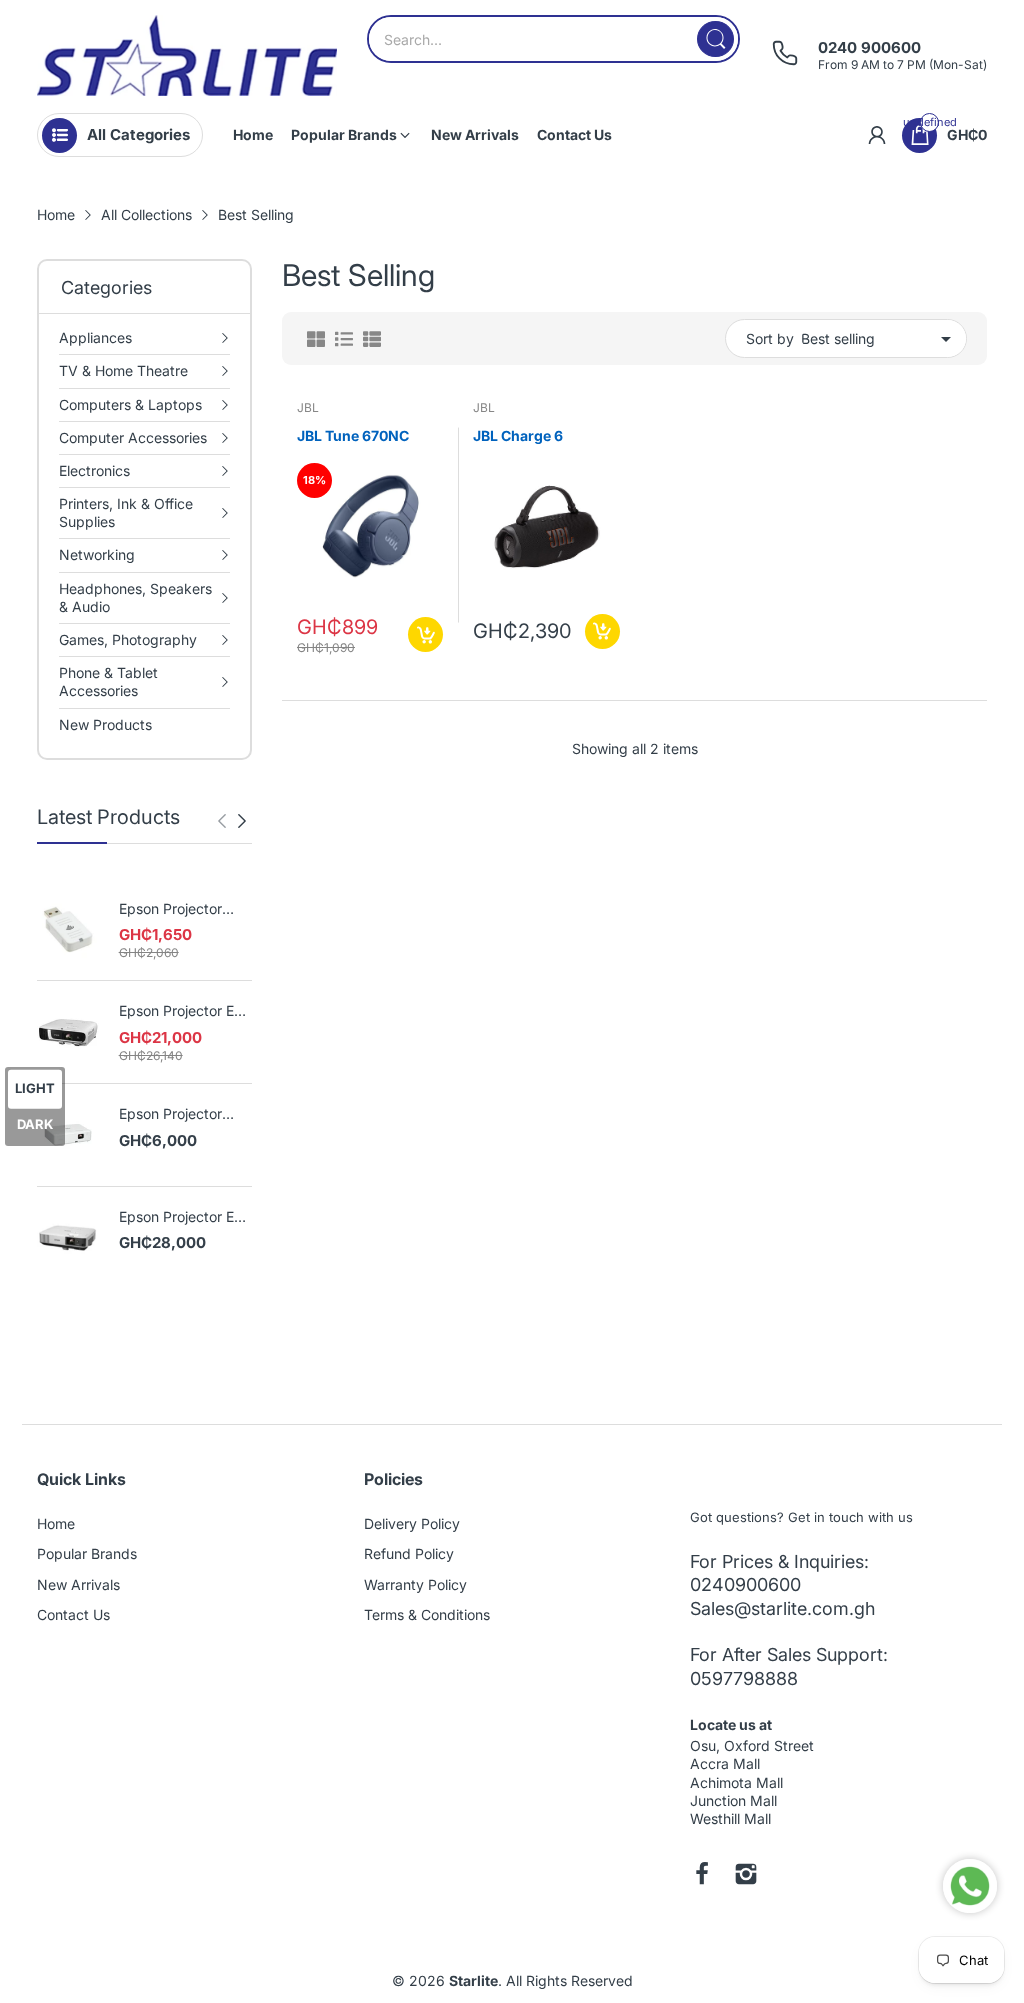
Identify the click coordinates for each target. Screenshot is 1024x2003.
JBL (308, 407)
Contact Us (73, 1614)
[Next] (222, 821)
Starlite (473, 1980)
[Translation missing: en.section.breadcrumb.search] (715, 39)
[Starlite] (187, 55)
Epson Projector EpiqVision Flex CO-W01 (184, 1114)
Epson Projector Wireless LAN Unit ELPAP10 (178, 909)
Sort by (770, 338)
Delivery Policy (412, 1523)
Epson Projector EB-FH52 (184, 1011)
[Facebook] (702, 1876)
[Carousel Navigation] (232, 821)
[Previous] (242, 821)
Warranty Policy (415, 1584)
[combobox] (553, 39)
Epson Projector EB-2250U (184, 1217)
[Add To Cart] (425, 634)
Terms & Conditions (427, 1614)
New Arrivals (78, 1584)
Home (56, 1523)
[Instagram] (746, 1876)
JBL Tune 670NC (353, 435)
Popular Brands (87, 1553)
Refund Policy (409, 1553)
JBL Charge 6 (518, 435)
